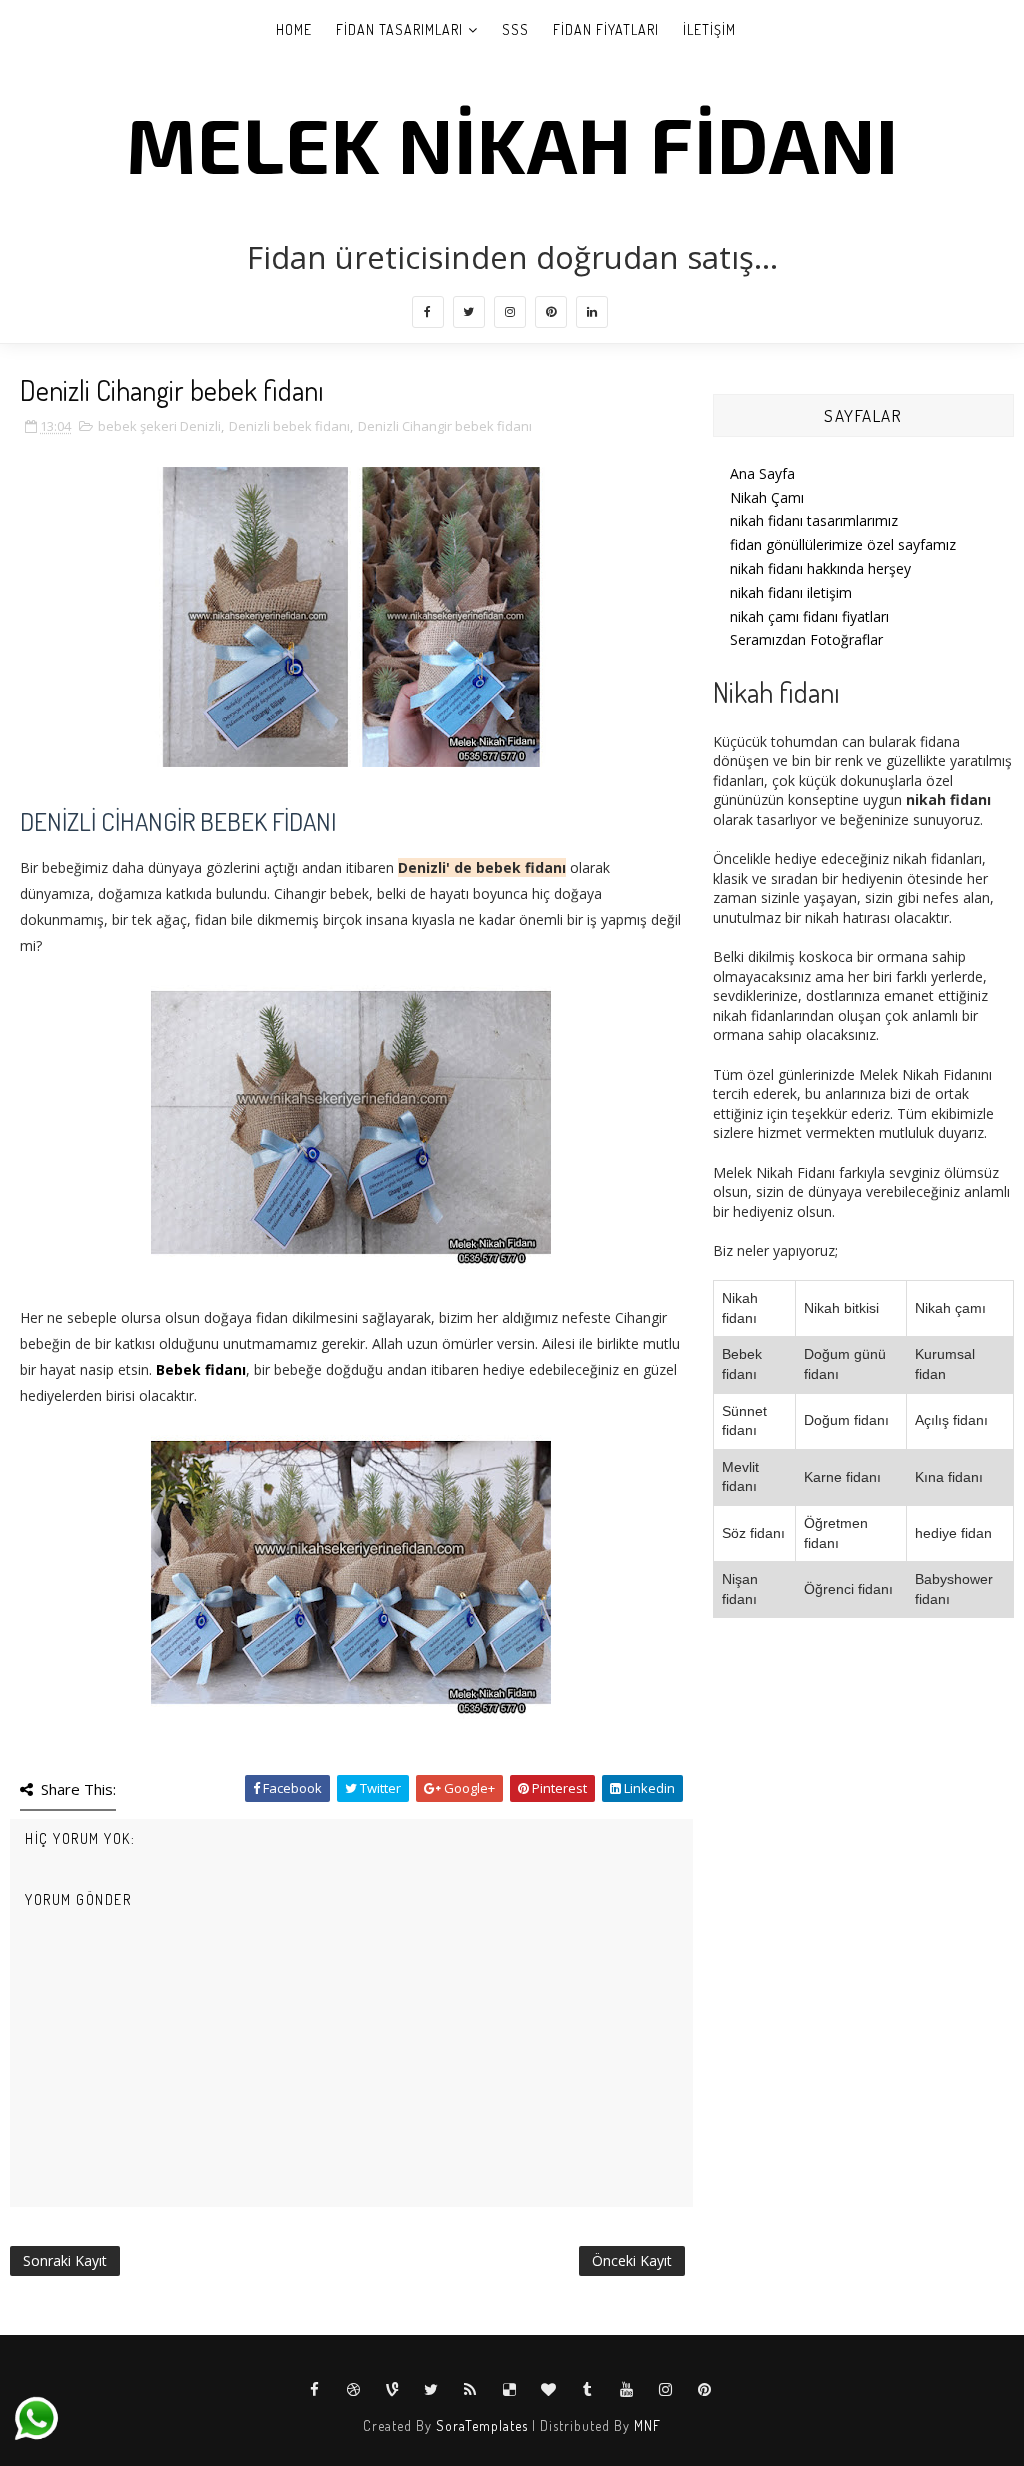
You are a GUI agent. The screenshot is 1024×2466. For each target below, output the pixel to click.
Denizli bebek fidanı (289, 426)
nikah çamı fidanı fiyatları (809, 616)
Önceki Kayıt (632, 2260)
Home (294, 29)
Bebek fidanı (201, 1369)
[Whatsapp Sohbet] (35, 2417)
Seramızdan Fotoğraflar (806, 639)
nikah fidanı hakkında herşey (820, 568)
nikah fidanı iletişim (791, 592)
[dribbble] (354, 2390)
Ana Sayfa (762, 473)
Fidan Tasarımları (399, 29)
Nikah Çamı (767, 497)
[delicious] (510, 2390)
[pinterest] (551, 312)
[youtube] (627, 2390)
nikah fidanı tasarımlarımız (814, 520)
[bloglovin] (549, 2390)
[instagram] (510, 312)
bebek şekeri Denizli (159, 426)
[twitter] (469, 312)
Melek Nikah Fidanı (512, 143)
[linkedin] (592, 312)
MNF (647, 2425)
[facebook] (428, 312)
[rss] (471, 2390)
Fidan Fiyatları (606, 29)
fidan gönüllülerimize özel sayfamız (843, 544)
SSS (515, 29)
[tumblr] (588, 2390)
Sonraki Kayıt (65, 2260)
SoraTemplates (482, 2425)
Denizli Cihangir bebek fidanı (445, 426)
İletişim (709, 29)
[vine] (393, 2390)
